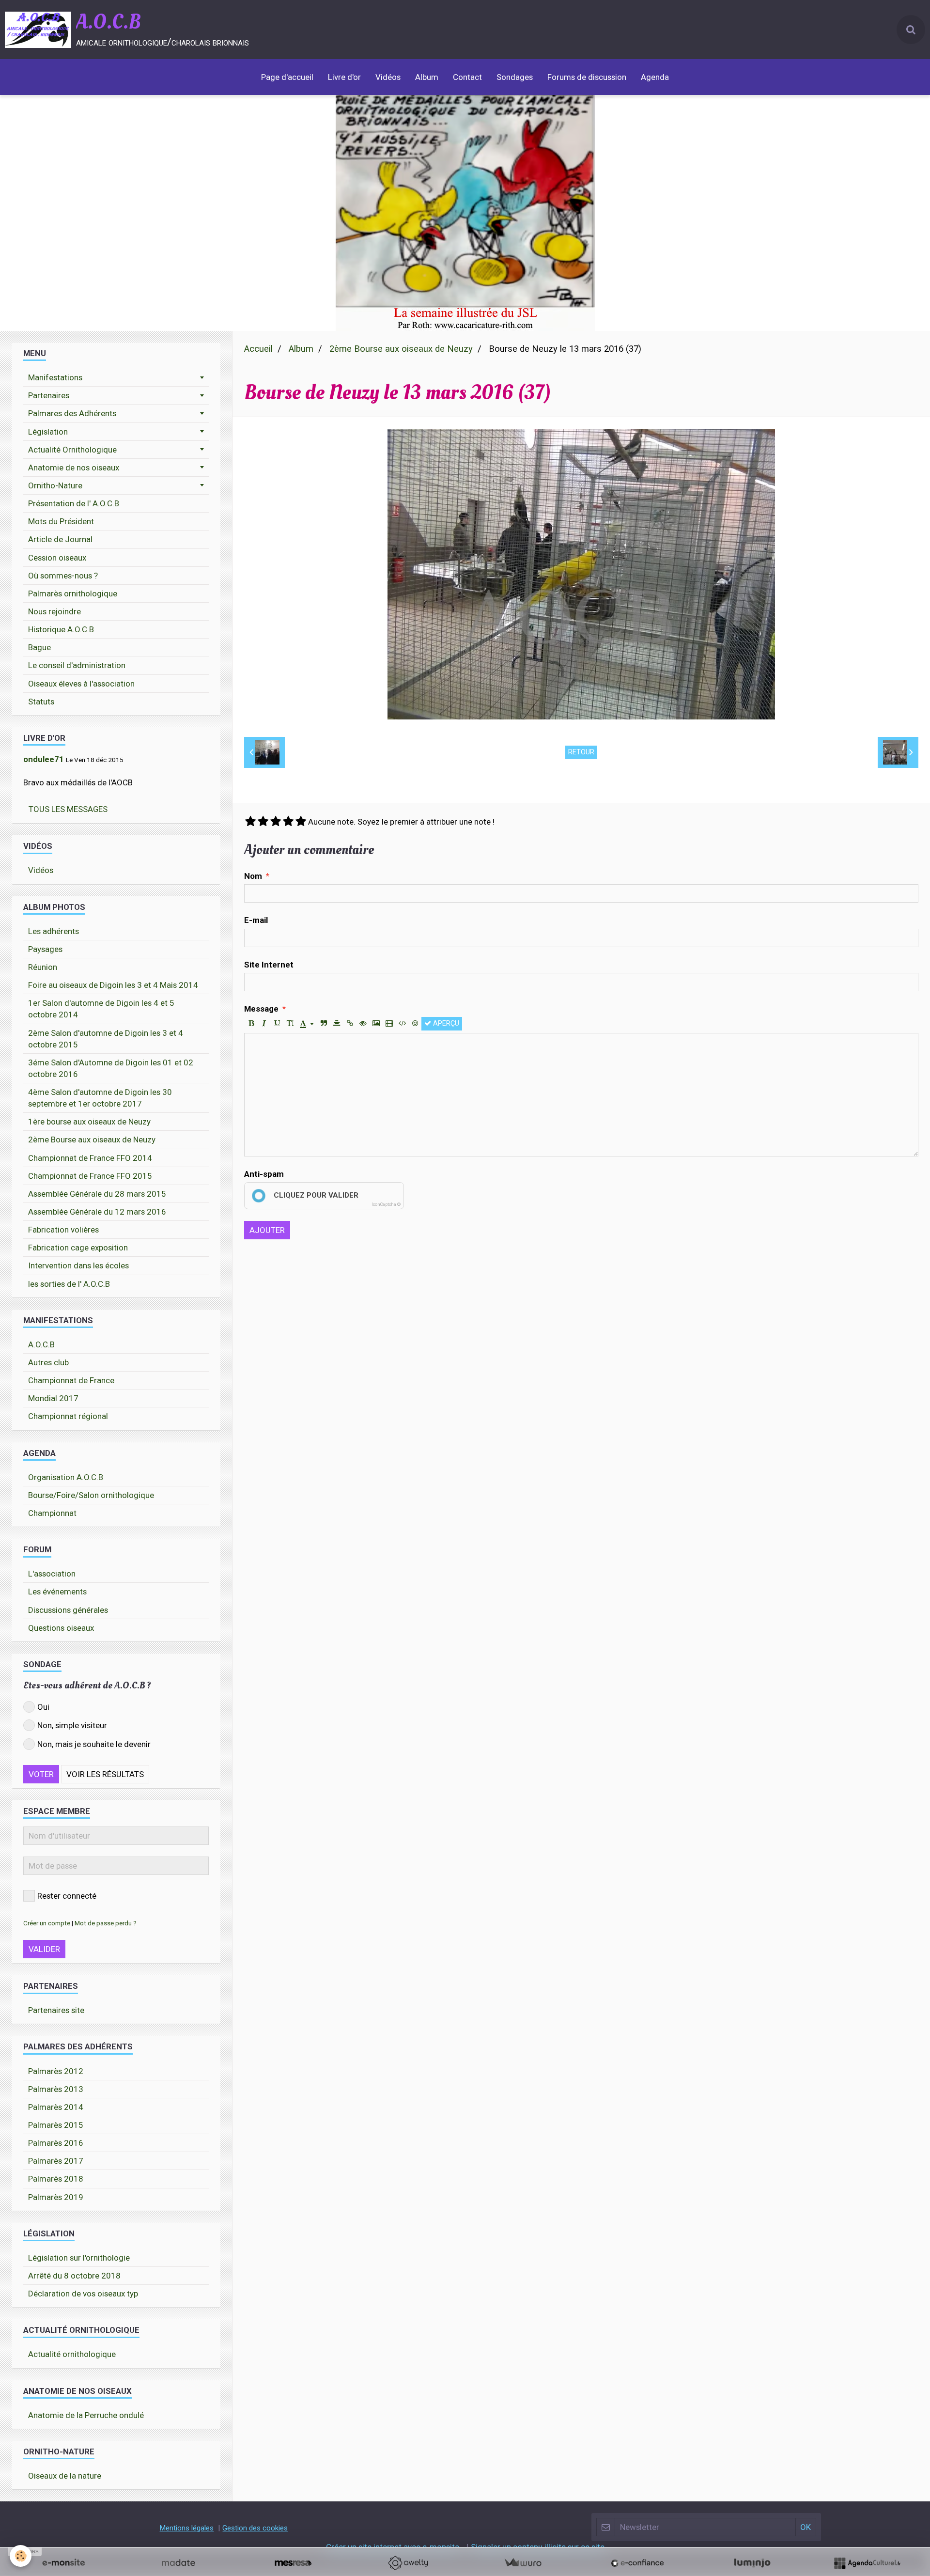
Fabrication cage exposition (78, 1248)
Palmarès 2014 (56, 2107)
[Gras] (251, 1024)
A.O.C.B (41, 1344)
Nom (253, 876)
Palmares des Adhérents (72, 413)
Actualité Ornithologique (72, 450)
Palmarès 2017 (56, 2161)
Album (427, 77)
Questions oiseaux (61, 1628)
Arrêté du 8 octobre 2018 (74, 2276)
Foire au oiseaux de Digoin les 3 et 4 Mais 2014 (113, 985)
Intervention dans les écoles (78, 1265)
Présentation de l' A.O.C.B (74, 503)
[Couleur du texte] (307, 1024)
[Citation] (324, 1024)
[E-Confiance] (637, 2563)
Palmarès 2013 (56, 2089)
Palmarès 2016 (56, 2143)
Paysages (45, 949)
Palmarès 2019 (56, 2197)
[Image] (376, 1024)
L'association (52, 1574)
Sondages (515, 77)
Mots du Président (61, 521)
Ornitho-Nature (55, 485)
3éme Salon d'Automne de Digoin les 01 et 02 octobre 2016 (111, 1068)
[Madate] (178, 2563)
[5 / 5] (301, 822)
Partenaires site (56, 2010)
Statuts (41, 702)
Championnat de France (71, 1380)
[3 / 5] (276, 822)
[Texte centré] (337, 1024)
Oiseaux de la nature (65, 2476)
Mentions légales (186, 2528)
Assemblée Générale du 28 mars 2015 (97, 1194)
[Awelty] (408, 2563)
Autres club (48, 1362)
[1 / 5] (250, 822)
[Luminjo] (752, 2563)
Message (261, 1009)
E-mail (256, 920)
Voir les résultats (105, 1774)
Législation (48, 432)
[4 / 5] (288, 822)
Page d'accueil (287, 77)
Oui (43, 1707)
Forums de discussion (587, 77)
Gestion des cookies (255, 2528)
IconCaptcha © (386, 1204)
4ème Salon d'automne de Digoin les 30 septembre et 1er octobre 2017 (100, 1098)
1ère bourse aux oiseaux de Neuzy (89, 1122)
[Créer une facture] (523, 2563)
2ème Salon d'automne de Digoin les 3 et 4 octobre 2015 (106, 1039)
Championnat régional (68, 1416)
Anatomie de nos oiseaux (74, 468)
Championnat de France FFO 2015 (90, 1176)
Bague (39, 647)
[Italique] (264, 1024)
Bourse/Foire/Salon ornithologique (91, 1495)
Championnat (52, 1513)
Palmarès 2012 (56, 2071)
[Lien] (350, 1024)
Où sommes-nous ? (63, 576)
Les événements (57, 1592)
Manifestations (55, 377)
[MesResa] (293, 2563)
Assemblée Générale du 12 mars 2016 (97, 1212)
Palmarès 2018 (56, 2179)
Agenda (655, 77)
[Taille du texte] (290, 1024)
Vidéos (388, 77)
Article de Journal (60, 539)
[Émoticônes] (415, 1024)
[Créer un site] (63, 2563)
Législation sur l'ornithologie (79, 2258)
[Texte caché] (363, 1024)
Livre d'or (344, 77)
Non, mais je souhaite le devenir (94, 1744)
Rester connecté (67, 1896)
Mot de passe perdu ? (106, 1923)
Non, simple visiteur (72, 1725)
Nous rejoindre (54, 611)
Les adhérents (54, 931)
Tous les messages (68, 809)
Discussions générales (68, 1610)
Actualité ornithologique (72, 2354)
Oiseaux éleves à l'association (81, 684)
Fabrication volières (63, 1230)
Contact (467, 77)
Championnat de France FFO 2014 (90, 1158)
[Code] (402, 1024)
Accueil (258, 349)
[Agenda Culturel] (867, 2563)
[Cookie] (21, 2556)
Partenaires (49, 395)
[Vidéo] (389, 1024)
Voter (41, 1774)
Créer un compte (47, 1923)
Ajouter (267, 1230)
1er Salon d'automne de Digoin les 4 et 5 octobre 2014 (101, 1009)
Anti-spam (264, 1174)
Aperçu (445, 1023)
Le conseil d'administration (77, 665)
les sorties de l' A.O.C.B (69, 1284)
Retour (581, 752)
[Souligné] (277, 1024)
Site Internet (269, 965)
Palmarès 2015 (56, 2125)
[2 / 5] (263, 822)
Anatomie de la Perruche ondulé (86, 2415)
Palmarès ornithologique (73, 593)
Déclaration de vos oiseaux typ (83, 2294)
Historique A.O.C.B (61, 629)
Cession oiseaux (57, 558)
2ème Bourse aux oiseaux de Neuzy (401, 349)
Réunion (43, 967)
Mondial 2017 (53, 1398)
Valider (44, 1949)
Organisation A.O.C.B (66, 1477)
